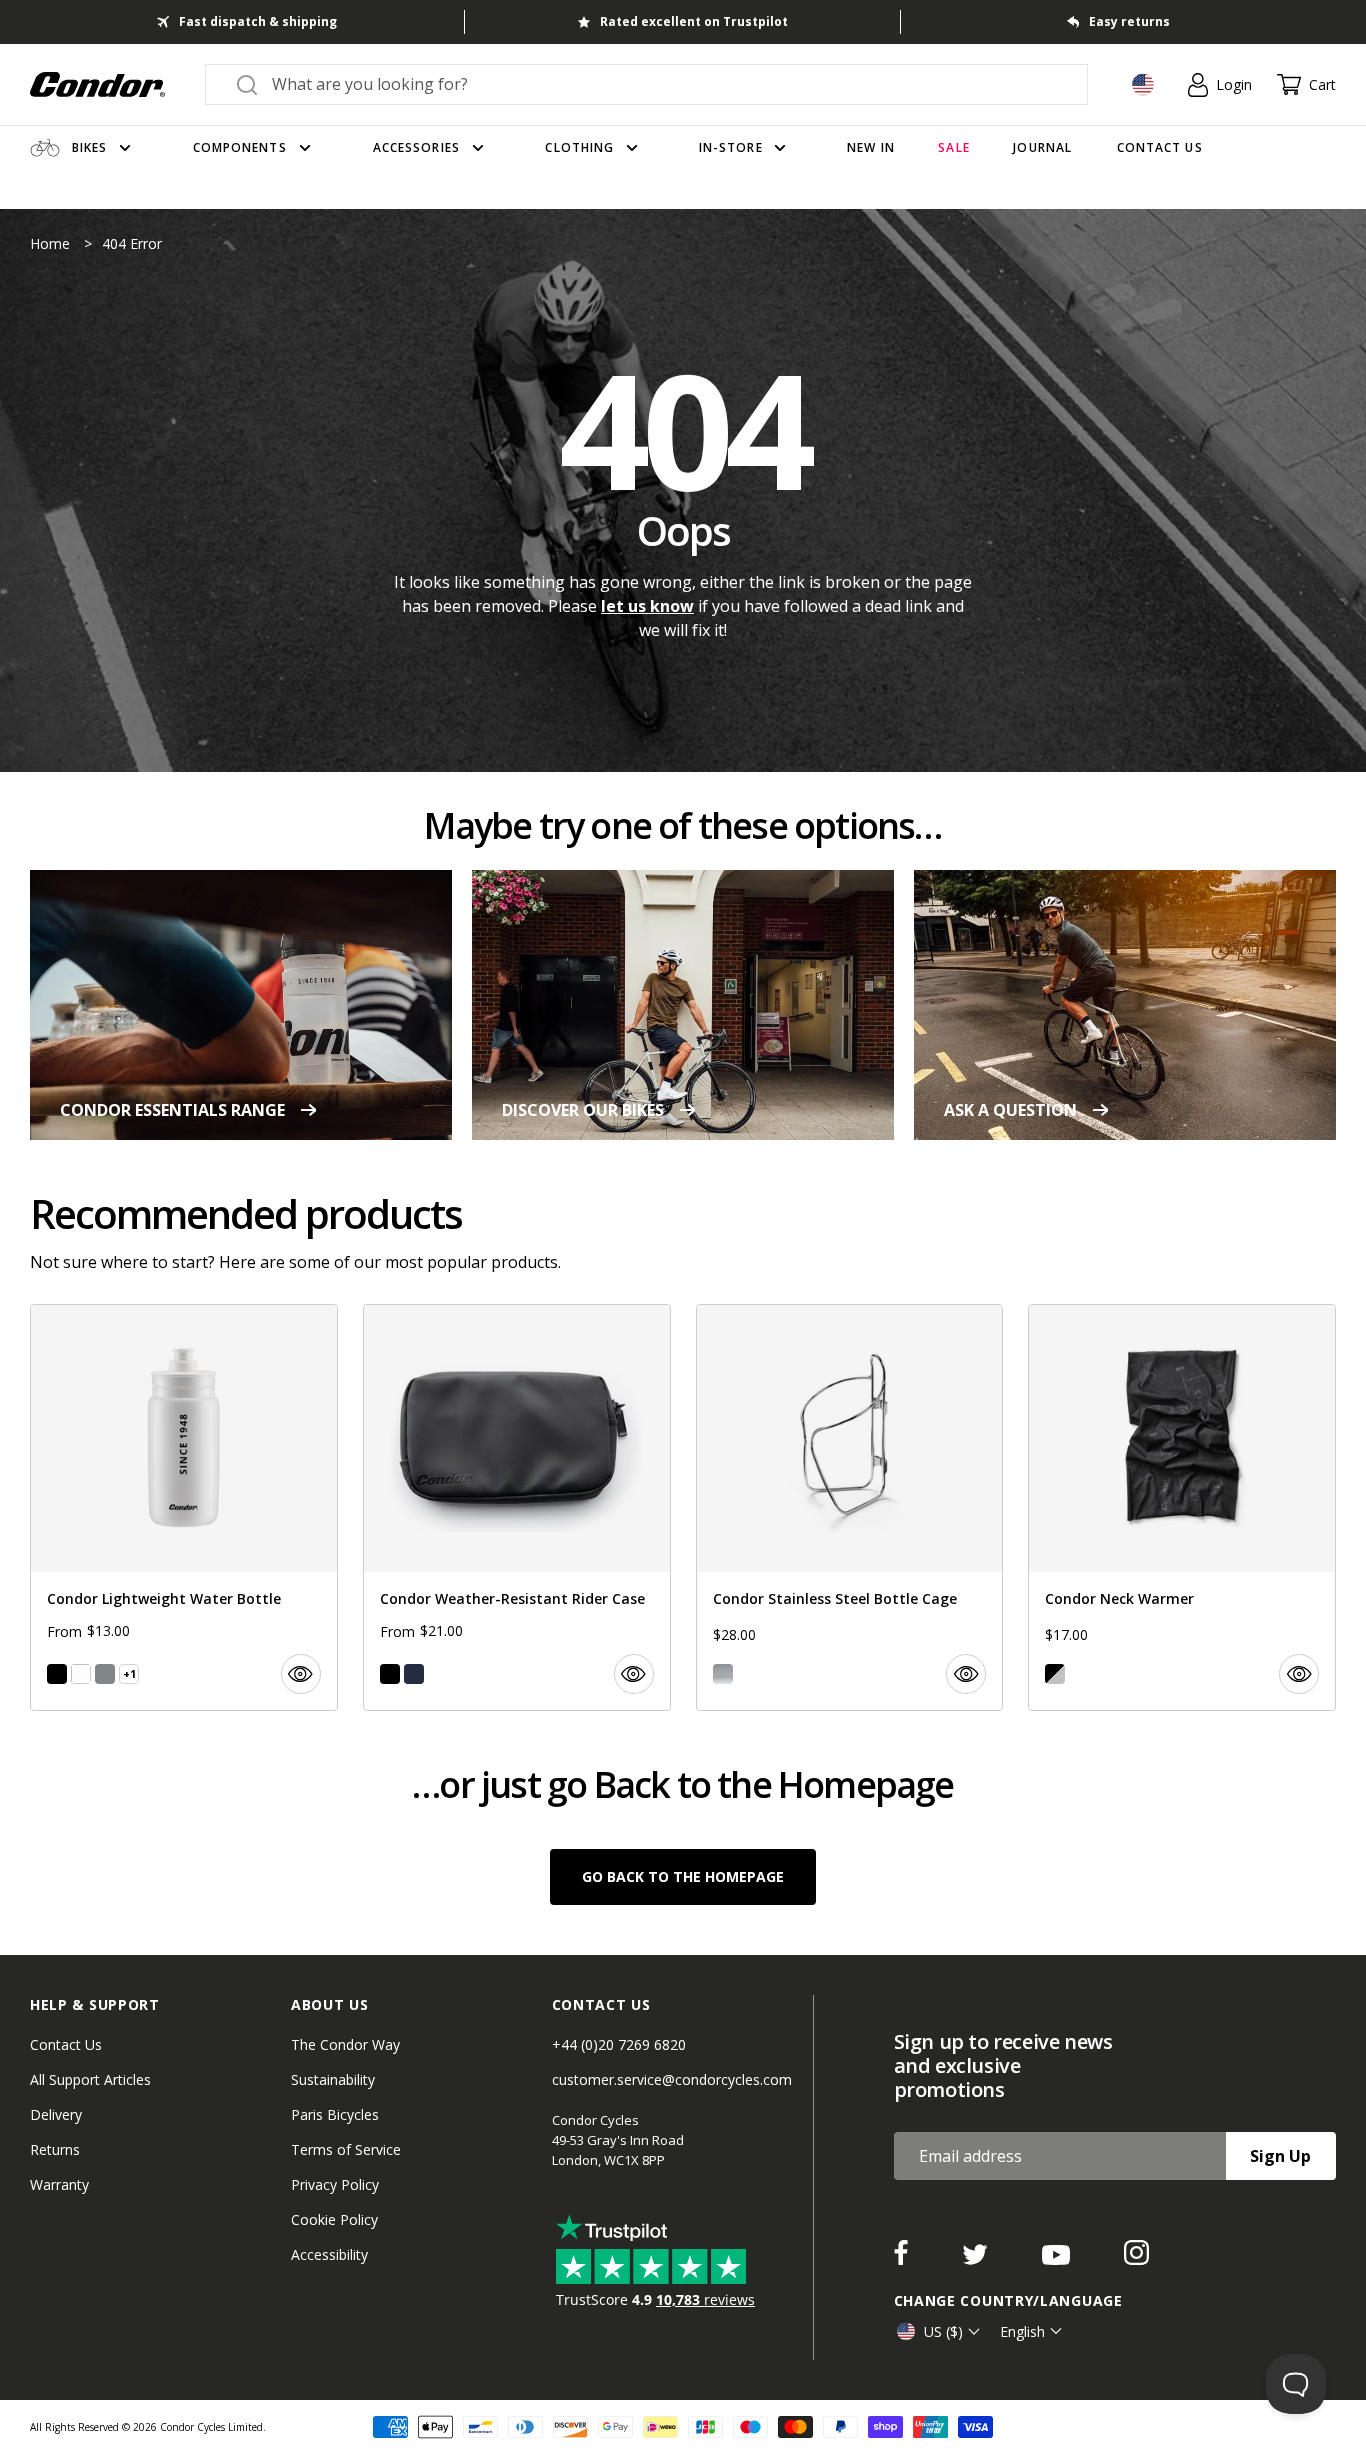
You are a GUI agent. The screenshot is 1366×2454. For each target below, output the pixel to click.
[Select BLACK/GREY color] (1055, 1674)
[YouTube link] (1058, 2259)
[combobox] (664, 84)
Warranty (59, 2184)
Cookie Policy (334, 2219)
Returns (55, 2149)
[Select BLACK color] (57, 1674)
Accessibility (329, 2254)
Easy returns (1129, 21)
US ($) (943, 2331)
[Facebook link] (903, 2259)
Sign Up (1280, 2156)
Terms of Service (346, 2149)
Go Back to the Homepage (683, 1876)
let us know (647, 606)
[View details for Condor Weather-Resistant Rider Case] (517, 1507)
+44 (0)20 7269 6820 (619, 2044)
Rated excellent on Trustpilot (694, 21)
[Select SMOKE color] (105, 1674)
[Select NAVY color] (414, 1674)
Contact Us (66, 2044)
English (1022, 2331)
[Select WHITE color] (81, 1674)
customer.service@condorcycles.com (672, 2079)
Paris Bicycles (335, 2114)
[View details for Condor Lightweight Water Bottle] (184, 1507)
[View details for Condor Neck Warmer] (1182, 1507)
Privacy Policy (335, 2184)
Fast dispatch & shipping (258, 21)
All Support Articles (90, 2079)
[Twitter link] (977, 2259)
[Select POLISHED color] (723, 1674)
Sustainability (333, 2079)
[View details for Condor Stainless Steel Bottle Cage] (850, 1507)
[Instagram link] (1136, 2259)
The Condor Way (345, 2044)
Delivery (56, 2114)
